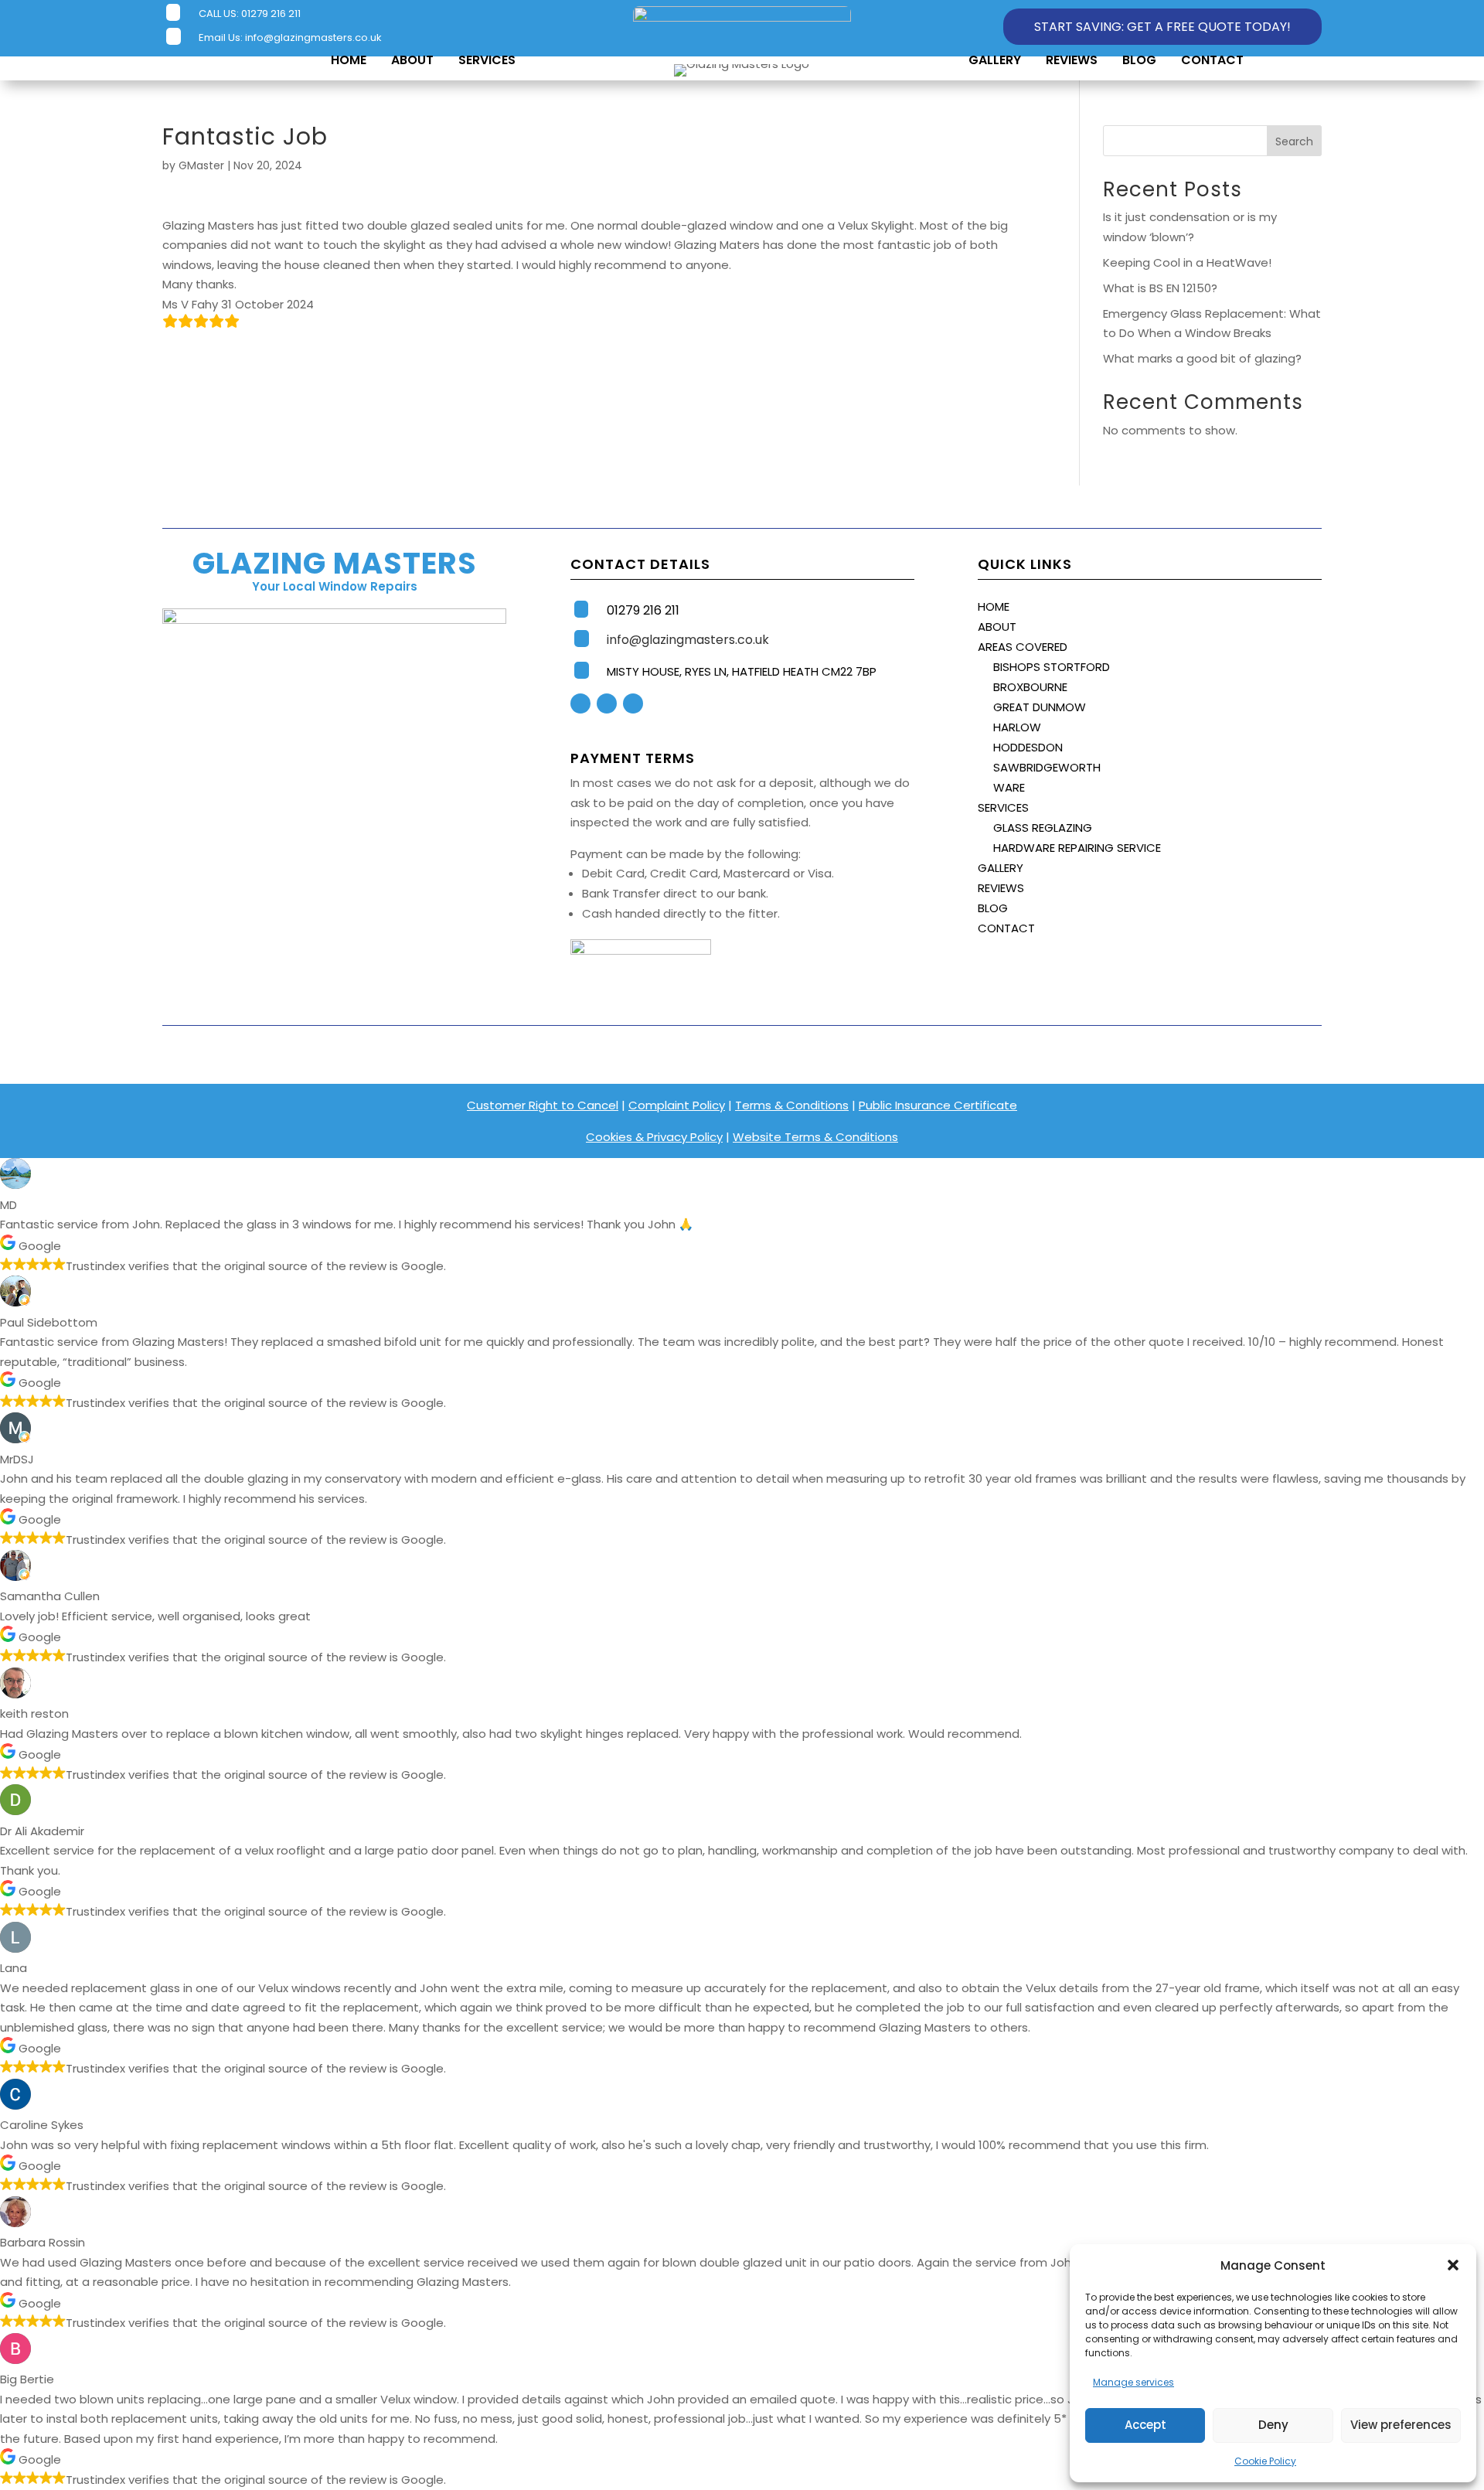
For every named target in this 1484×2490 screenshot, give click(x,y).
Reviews (1072, 60)
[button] (1453, 2265)
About (412, 60)
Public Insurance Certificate (938, 1105)
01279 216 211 (271, 14)
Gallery (995, 60)
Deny (1273, 2425)
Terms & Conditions (792, 1105)
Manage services (1133, 2382)
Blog (1139, 60)
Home (349, 60)
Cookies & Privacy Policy (654, 1137)
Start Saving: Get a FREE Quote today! (1162, 27)
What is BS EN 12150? (1160, 288)
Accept (1145, 2425)
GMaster (201, 165)
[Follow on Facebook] (580, 703)
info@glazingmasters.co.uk (313, 37)
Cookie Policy (1265, 2461)
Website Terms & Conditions (815, 1137)
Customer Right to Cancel (543, 1105)
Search (1294, 141)
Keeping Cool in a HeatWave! (1187, 262)
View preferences (1401, 2425)
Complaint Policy (677, 1105)
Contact (1212, 60)
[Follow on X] (607, 703)
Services (487, 60)
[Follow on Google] (633, 703)
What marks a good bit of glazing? (1202, 358)
